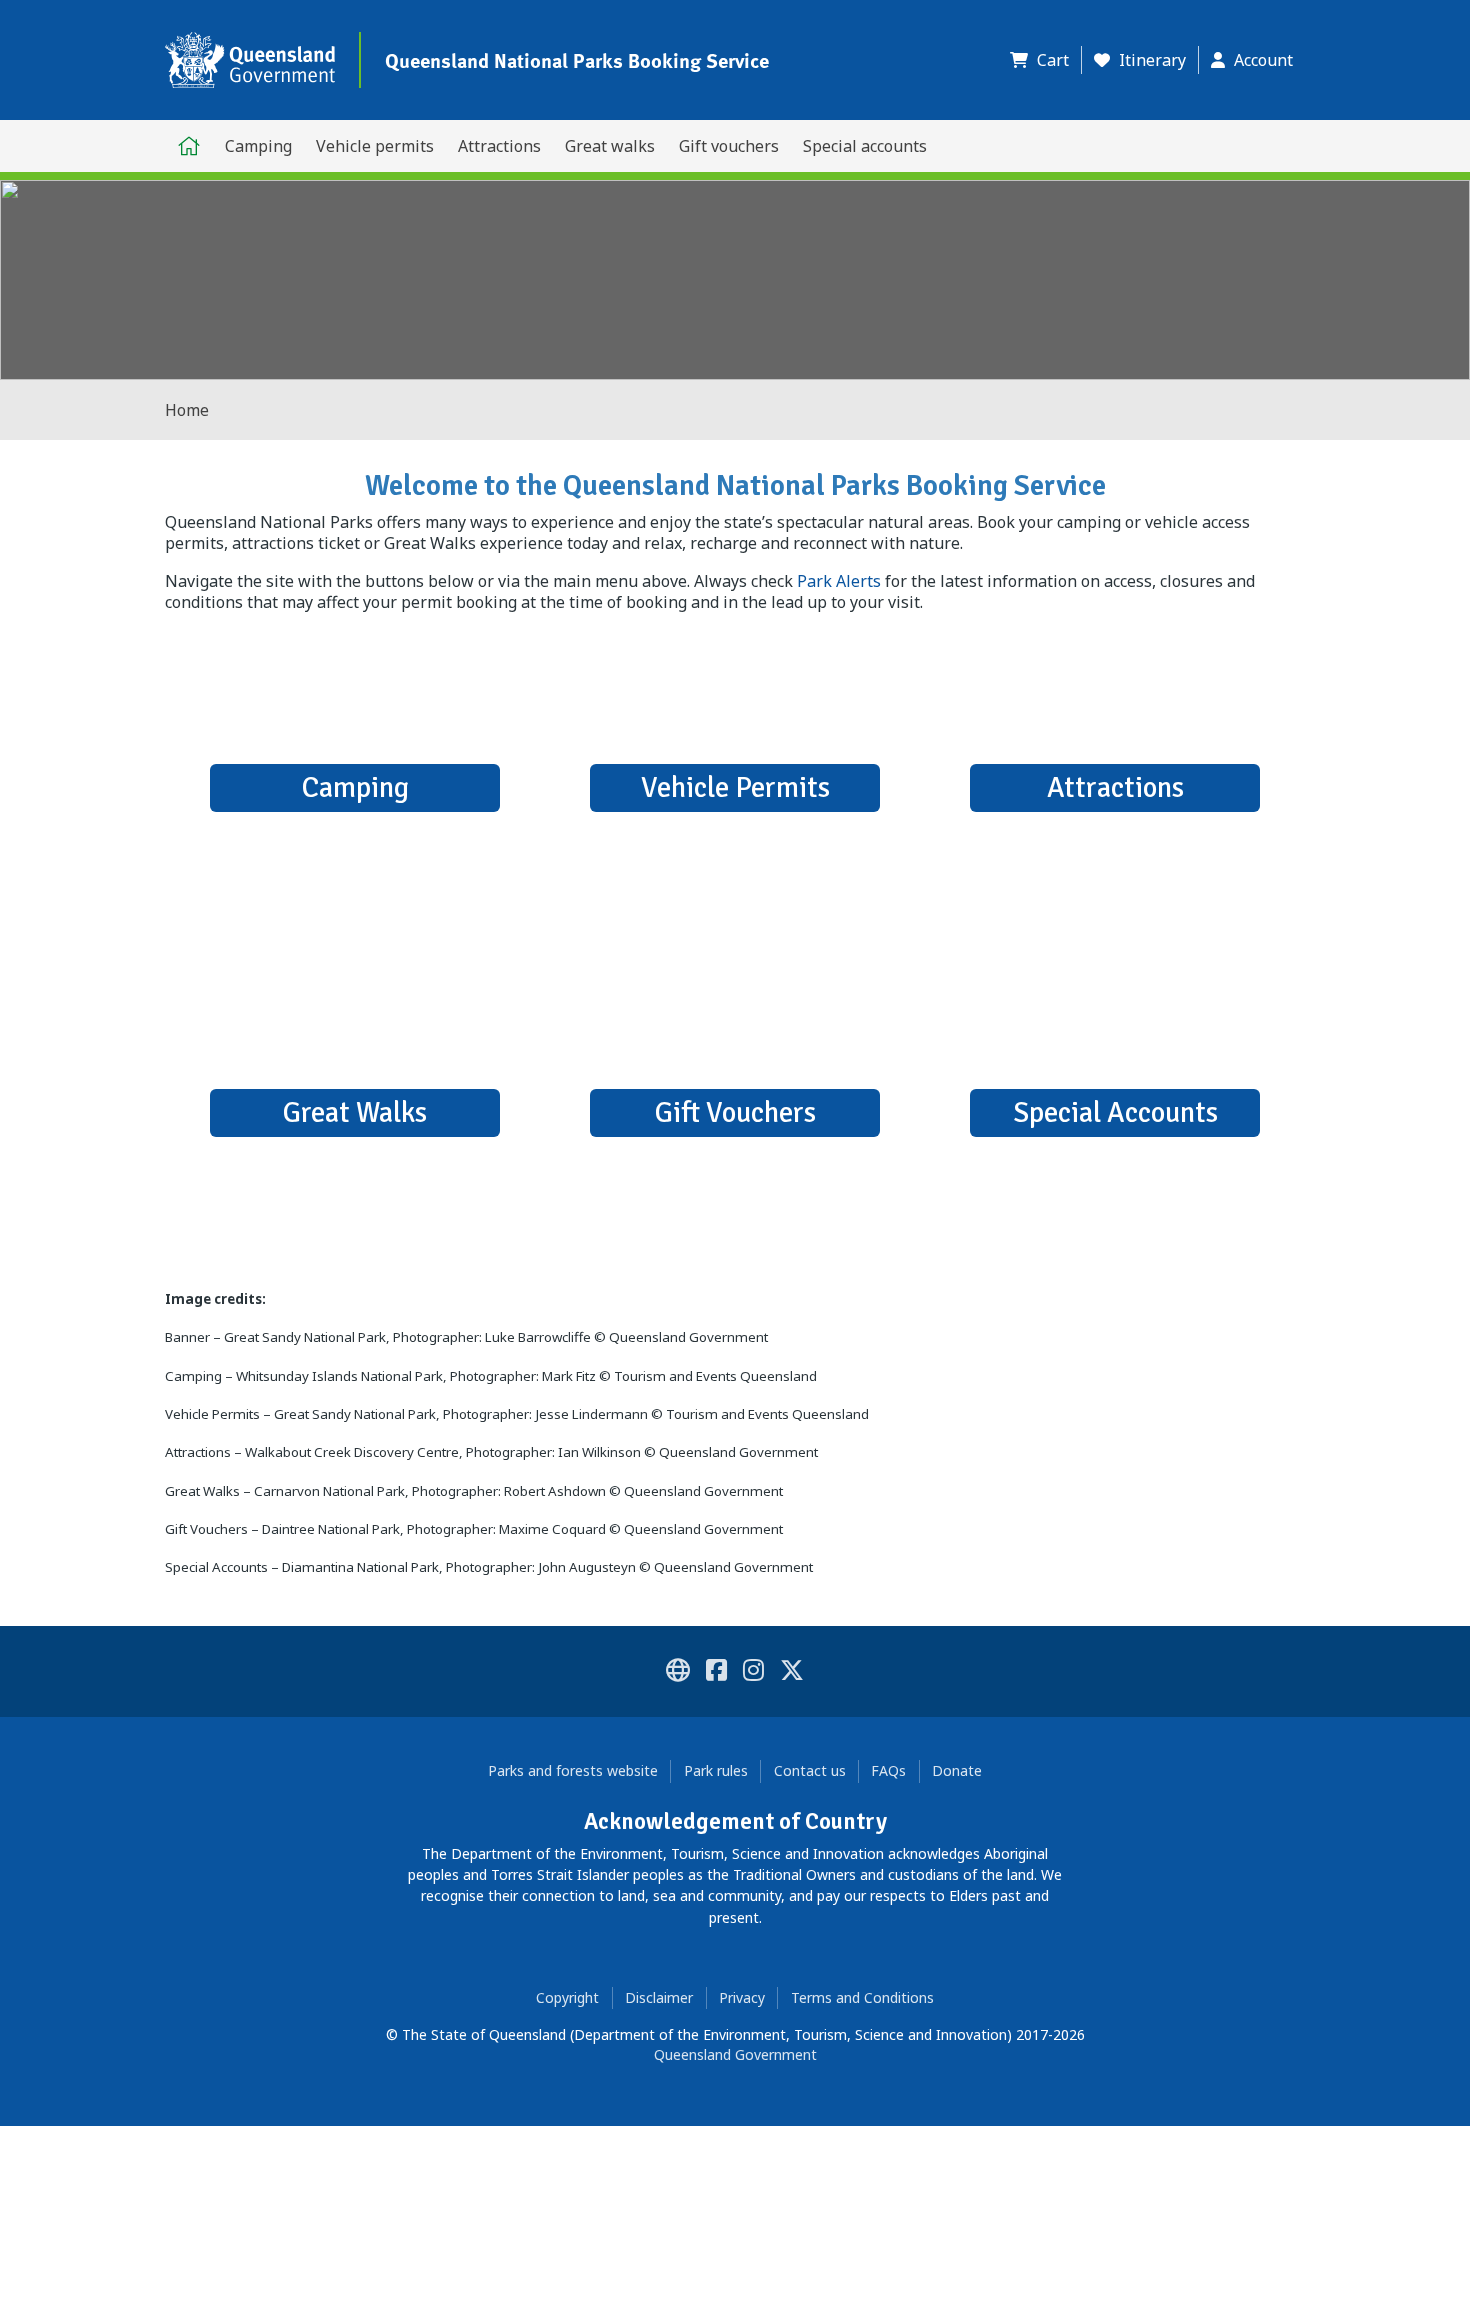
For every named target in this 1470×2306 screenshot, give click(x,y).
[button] (1045, 60)
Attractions (499, 146)
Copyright (567, 1997)
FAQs (888, 1770)
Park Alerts (839, 581)
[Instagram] (753, 1673)
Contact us (810, 1770)
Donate (957, 1770)
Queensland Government (735, 2054)
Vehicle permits (375, 146)
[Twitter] (792, 1673)
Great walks (610, 146)
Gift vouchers (729, 146)
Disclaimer (659, 1997)
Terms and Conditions (862, 1997)
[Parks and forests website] (678, 1673)
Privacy (742, 1997)
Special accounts (865, 146)
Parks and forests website (573, 1770)
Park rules (716, 1770)
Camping (258, 146)
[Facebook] (716, 1673)
